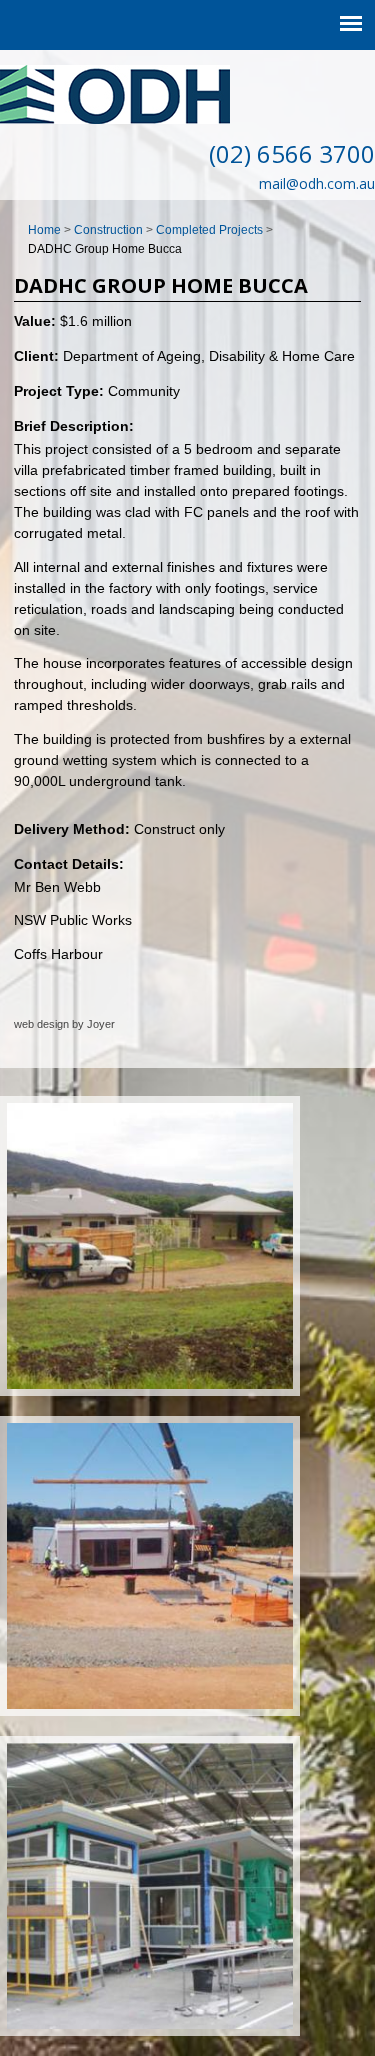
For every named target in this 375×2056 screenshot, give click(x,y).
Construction (108, 230)
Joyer (101, 1024)
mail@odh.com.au (317, 183)
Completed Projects (209, 230)
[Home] (115, 119)
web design (41, 1024)
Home (44, 230)
